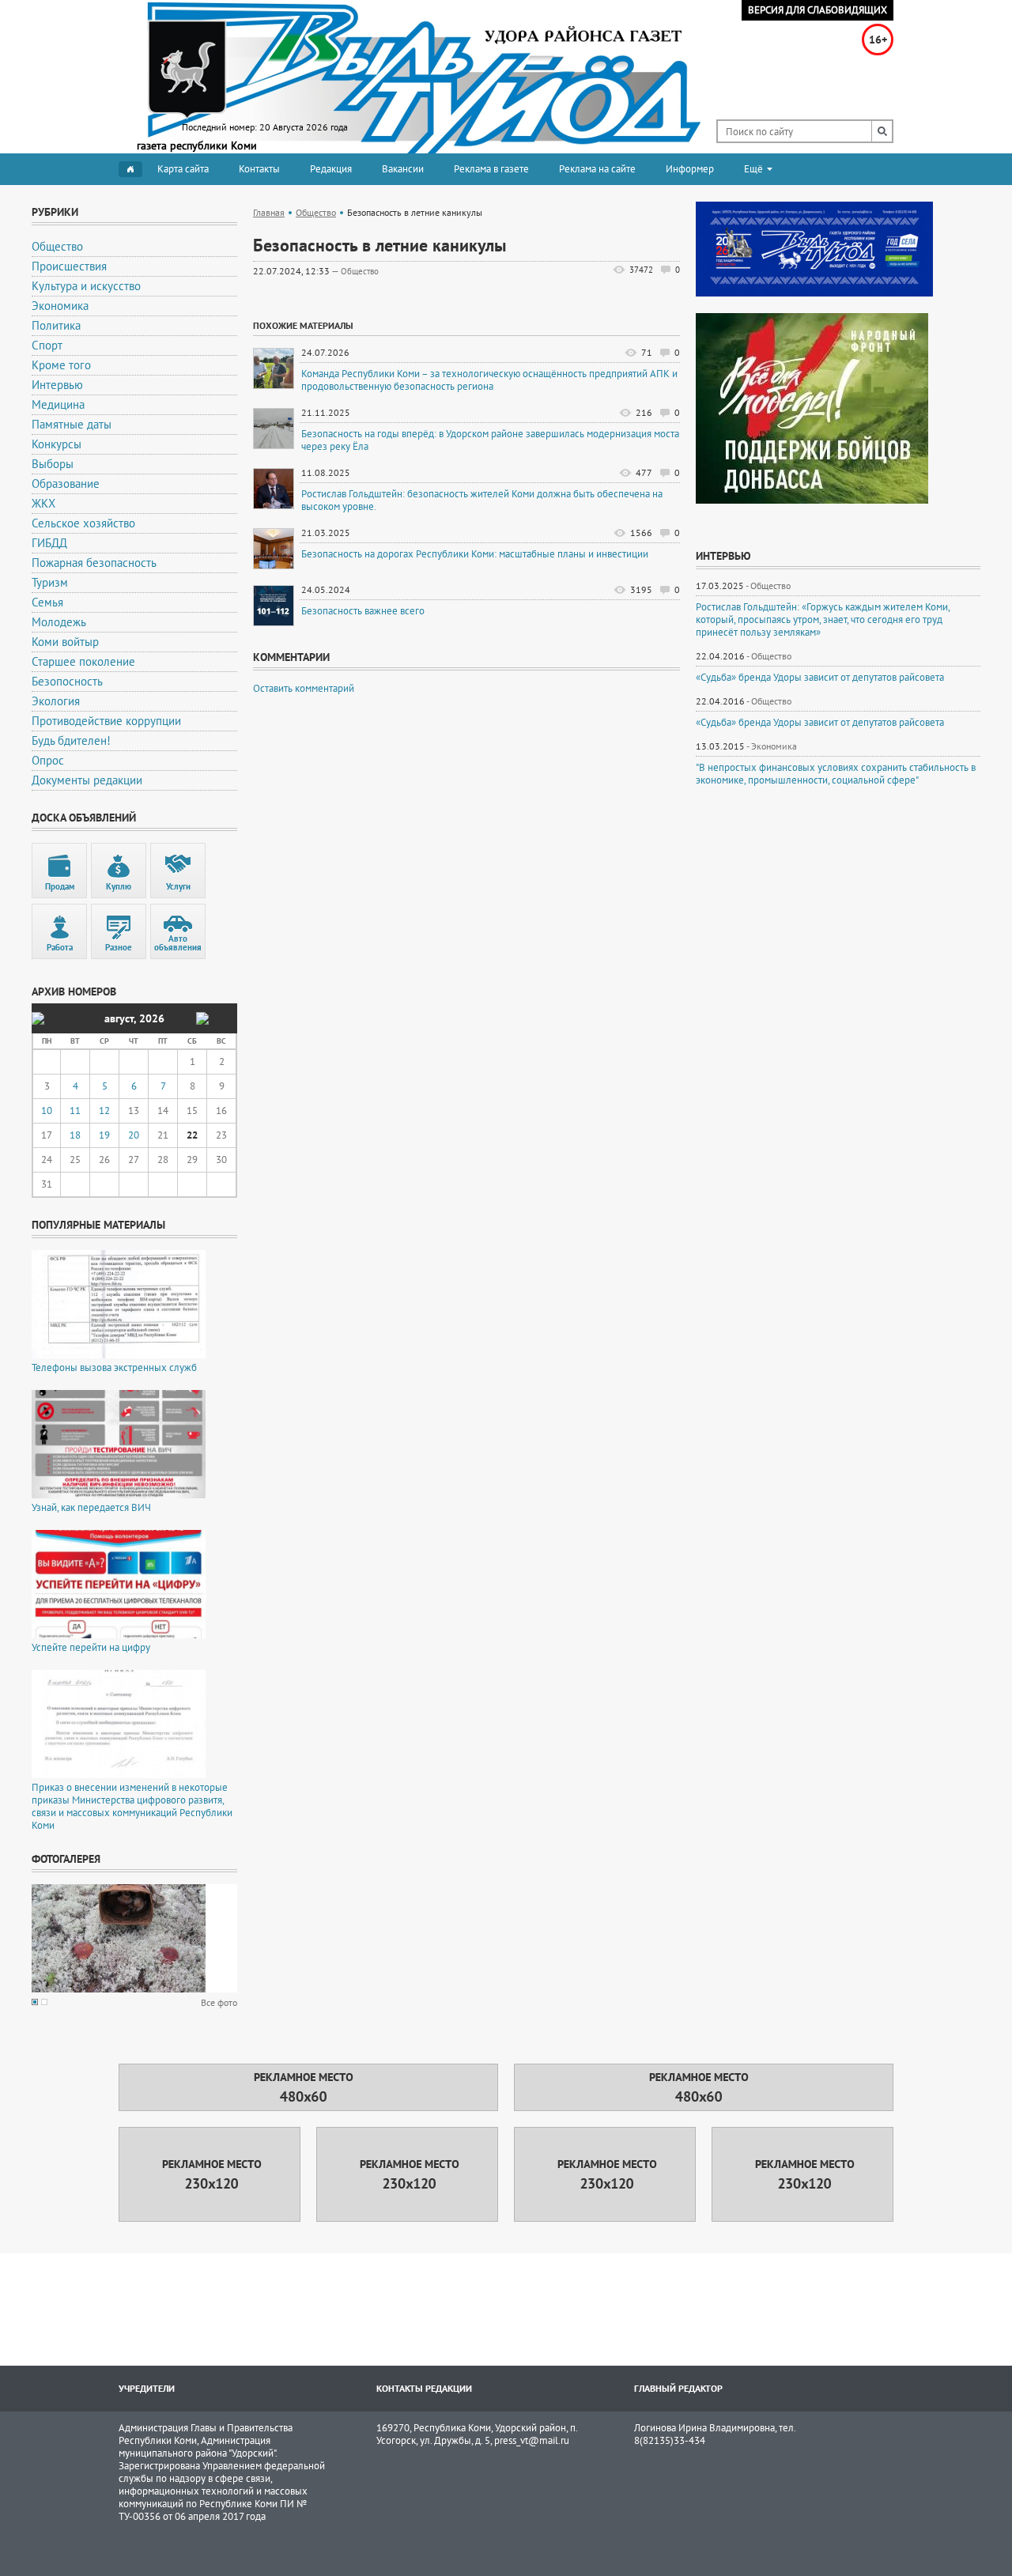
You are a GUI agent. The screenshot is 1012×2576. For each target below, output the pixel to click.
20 (134, 1135)
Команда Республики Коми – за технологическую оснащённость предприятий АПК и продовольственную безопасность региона (489, 380)
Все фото (219, 2002)
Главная (269, 212)
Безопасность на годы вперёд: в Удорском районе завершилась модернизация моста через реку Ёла (490, 440)
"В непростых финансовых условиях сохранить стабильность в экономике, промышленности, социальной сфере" (836, 774)
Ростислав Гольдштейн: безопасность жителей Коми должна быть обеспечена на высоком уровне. (482, 500)
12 (104, 1110)
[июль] (38, 1018)
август (119, 1018)
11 (75, 1110)
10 (47, 1110)
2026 (152, 1018)
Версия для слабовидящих (818, 10)
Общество (316, 212)
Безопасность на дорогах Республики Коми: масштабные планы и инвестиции (475, 554)
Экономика (774, 746)
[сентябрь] (202, 1018)
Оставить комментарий (304, 688)
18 (75, 1135)
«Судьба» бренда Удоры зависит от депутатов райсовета (820, 678)
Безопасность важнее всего (363, 611)
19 (104, 1135)
